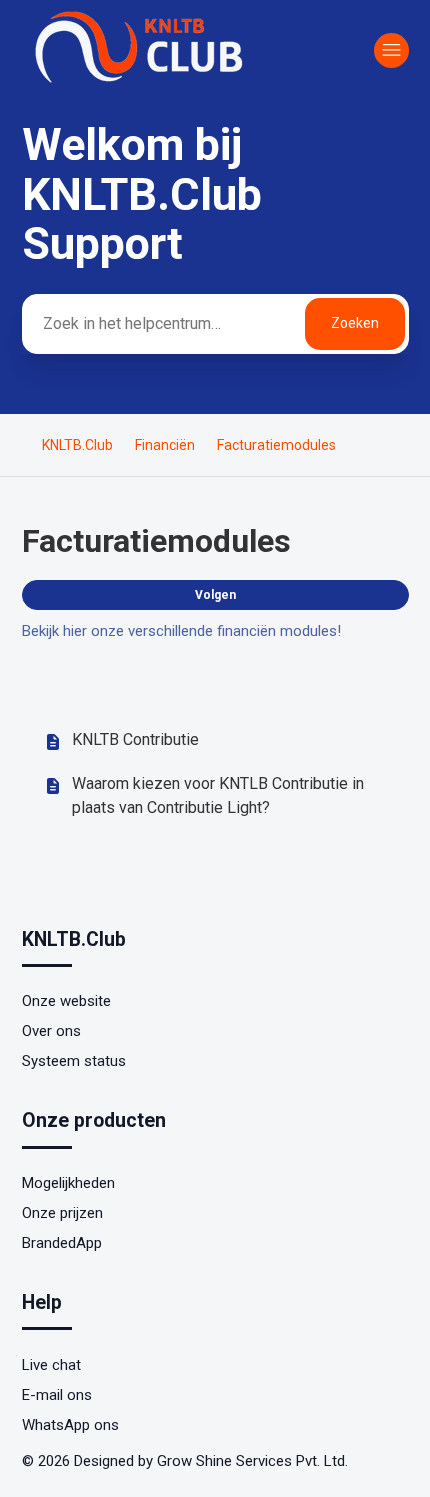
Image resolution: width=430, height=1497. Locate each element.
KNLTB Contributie (135, 739)
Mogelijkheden (68, 1183)
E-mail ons (57, 1395)
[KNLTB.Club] (142, 82)
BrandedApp (62, 1243)
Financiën (165, 445)
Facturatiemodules (276, 445)
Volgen (215, 595)
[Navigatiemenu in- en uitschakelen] (391, 50)
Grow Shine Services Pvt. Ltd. (252, 1461)
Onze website (66, 1001)
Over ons (51, 1031)
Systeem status (74, 1061)
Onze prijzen (62, 1213)
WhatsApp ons (70, 1425)
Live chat (51, 1365)
